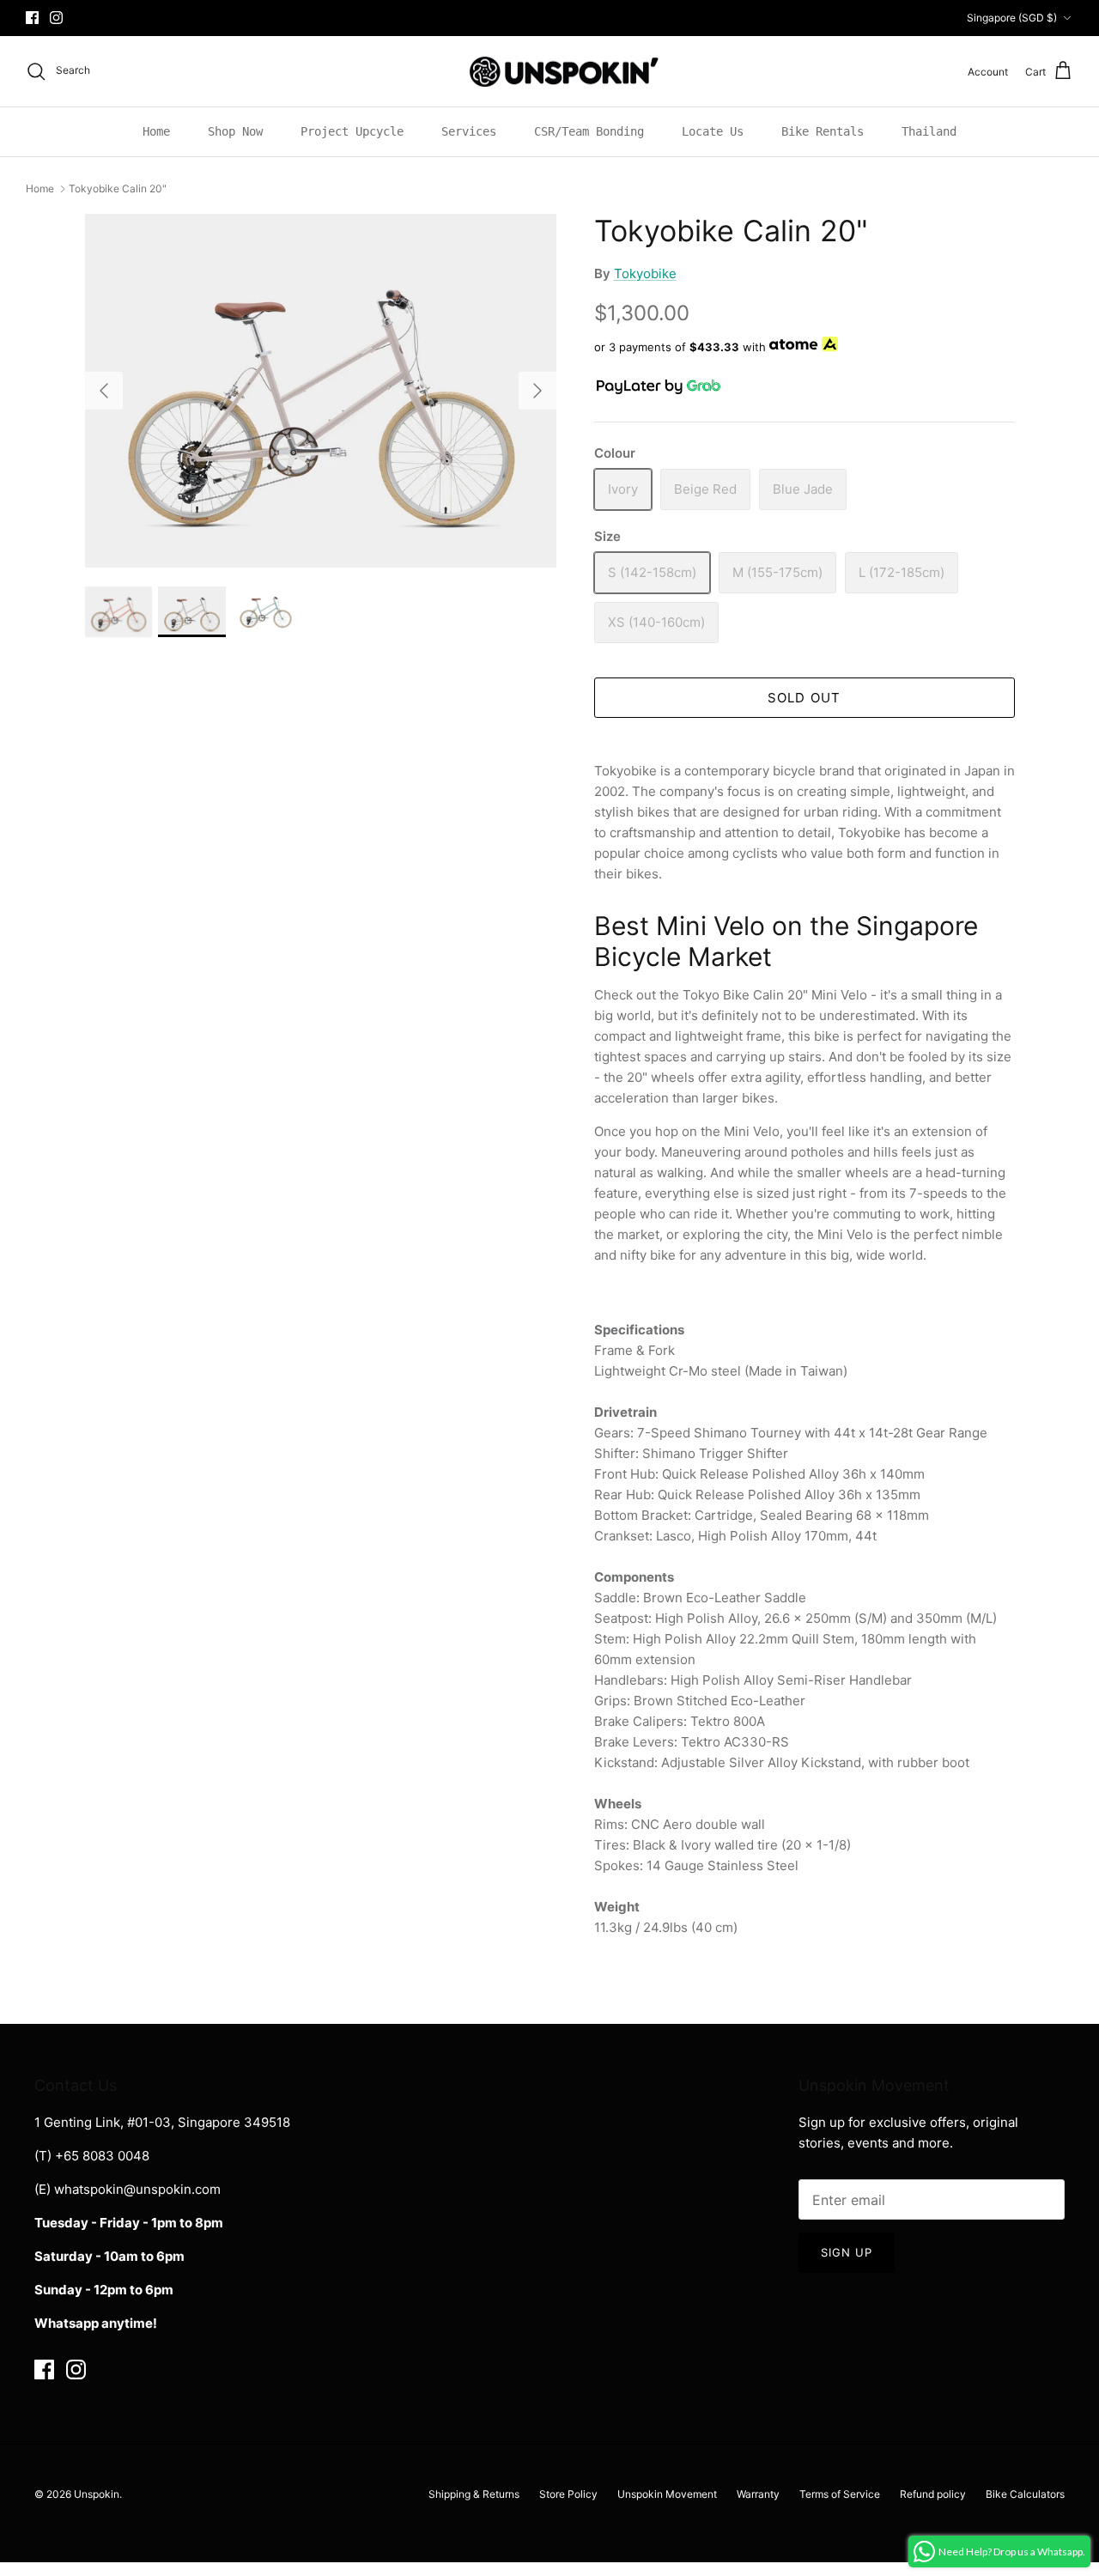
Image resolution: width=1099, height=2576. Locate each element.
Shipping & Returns (474, 2494)
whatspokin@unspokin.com (137, 2189)
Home (156, 131)
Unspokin (97, 2494)
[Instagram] (56, 18)
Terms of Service (840, 2494)
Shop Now (235, 131)
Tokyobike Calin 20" (118, 188)
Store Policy (568, 2494)
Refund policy (933, 2494)
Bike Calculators (1025, 2494)
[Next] (537, 391)
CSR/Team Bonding (589, 131)
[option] (321, 391)
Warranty (758, 2494)
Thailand (929, 131)
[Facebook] (32, 18)
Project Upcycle (352, 131)
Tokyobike (645, 273)
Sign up (847, 2252)
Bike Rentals (823, 131)
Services (469, 131)
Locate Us (713, 131)
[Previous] (104, 391)
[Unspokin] (550, 72)
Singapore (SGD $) (1012, 18)
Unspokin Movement (667, 2494)
